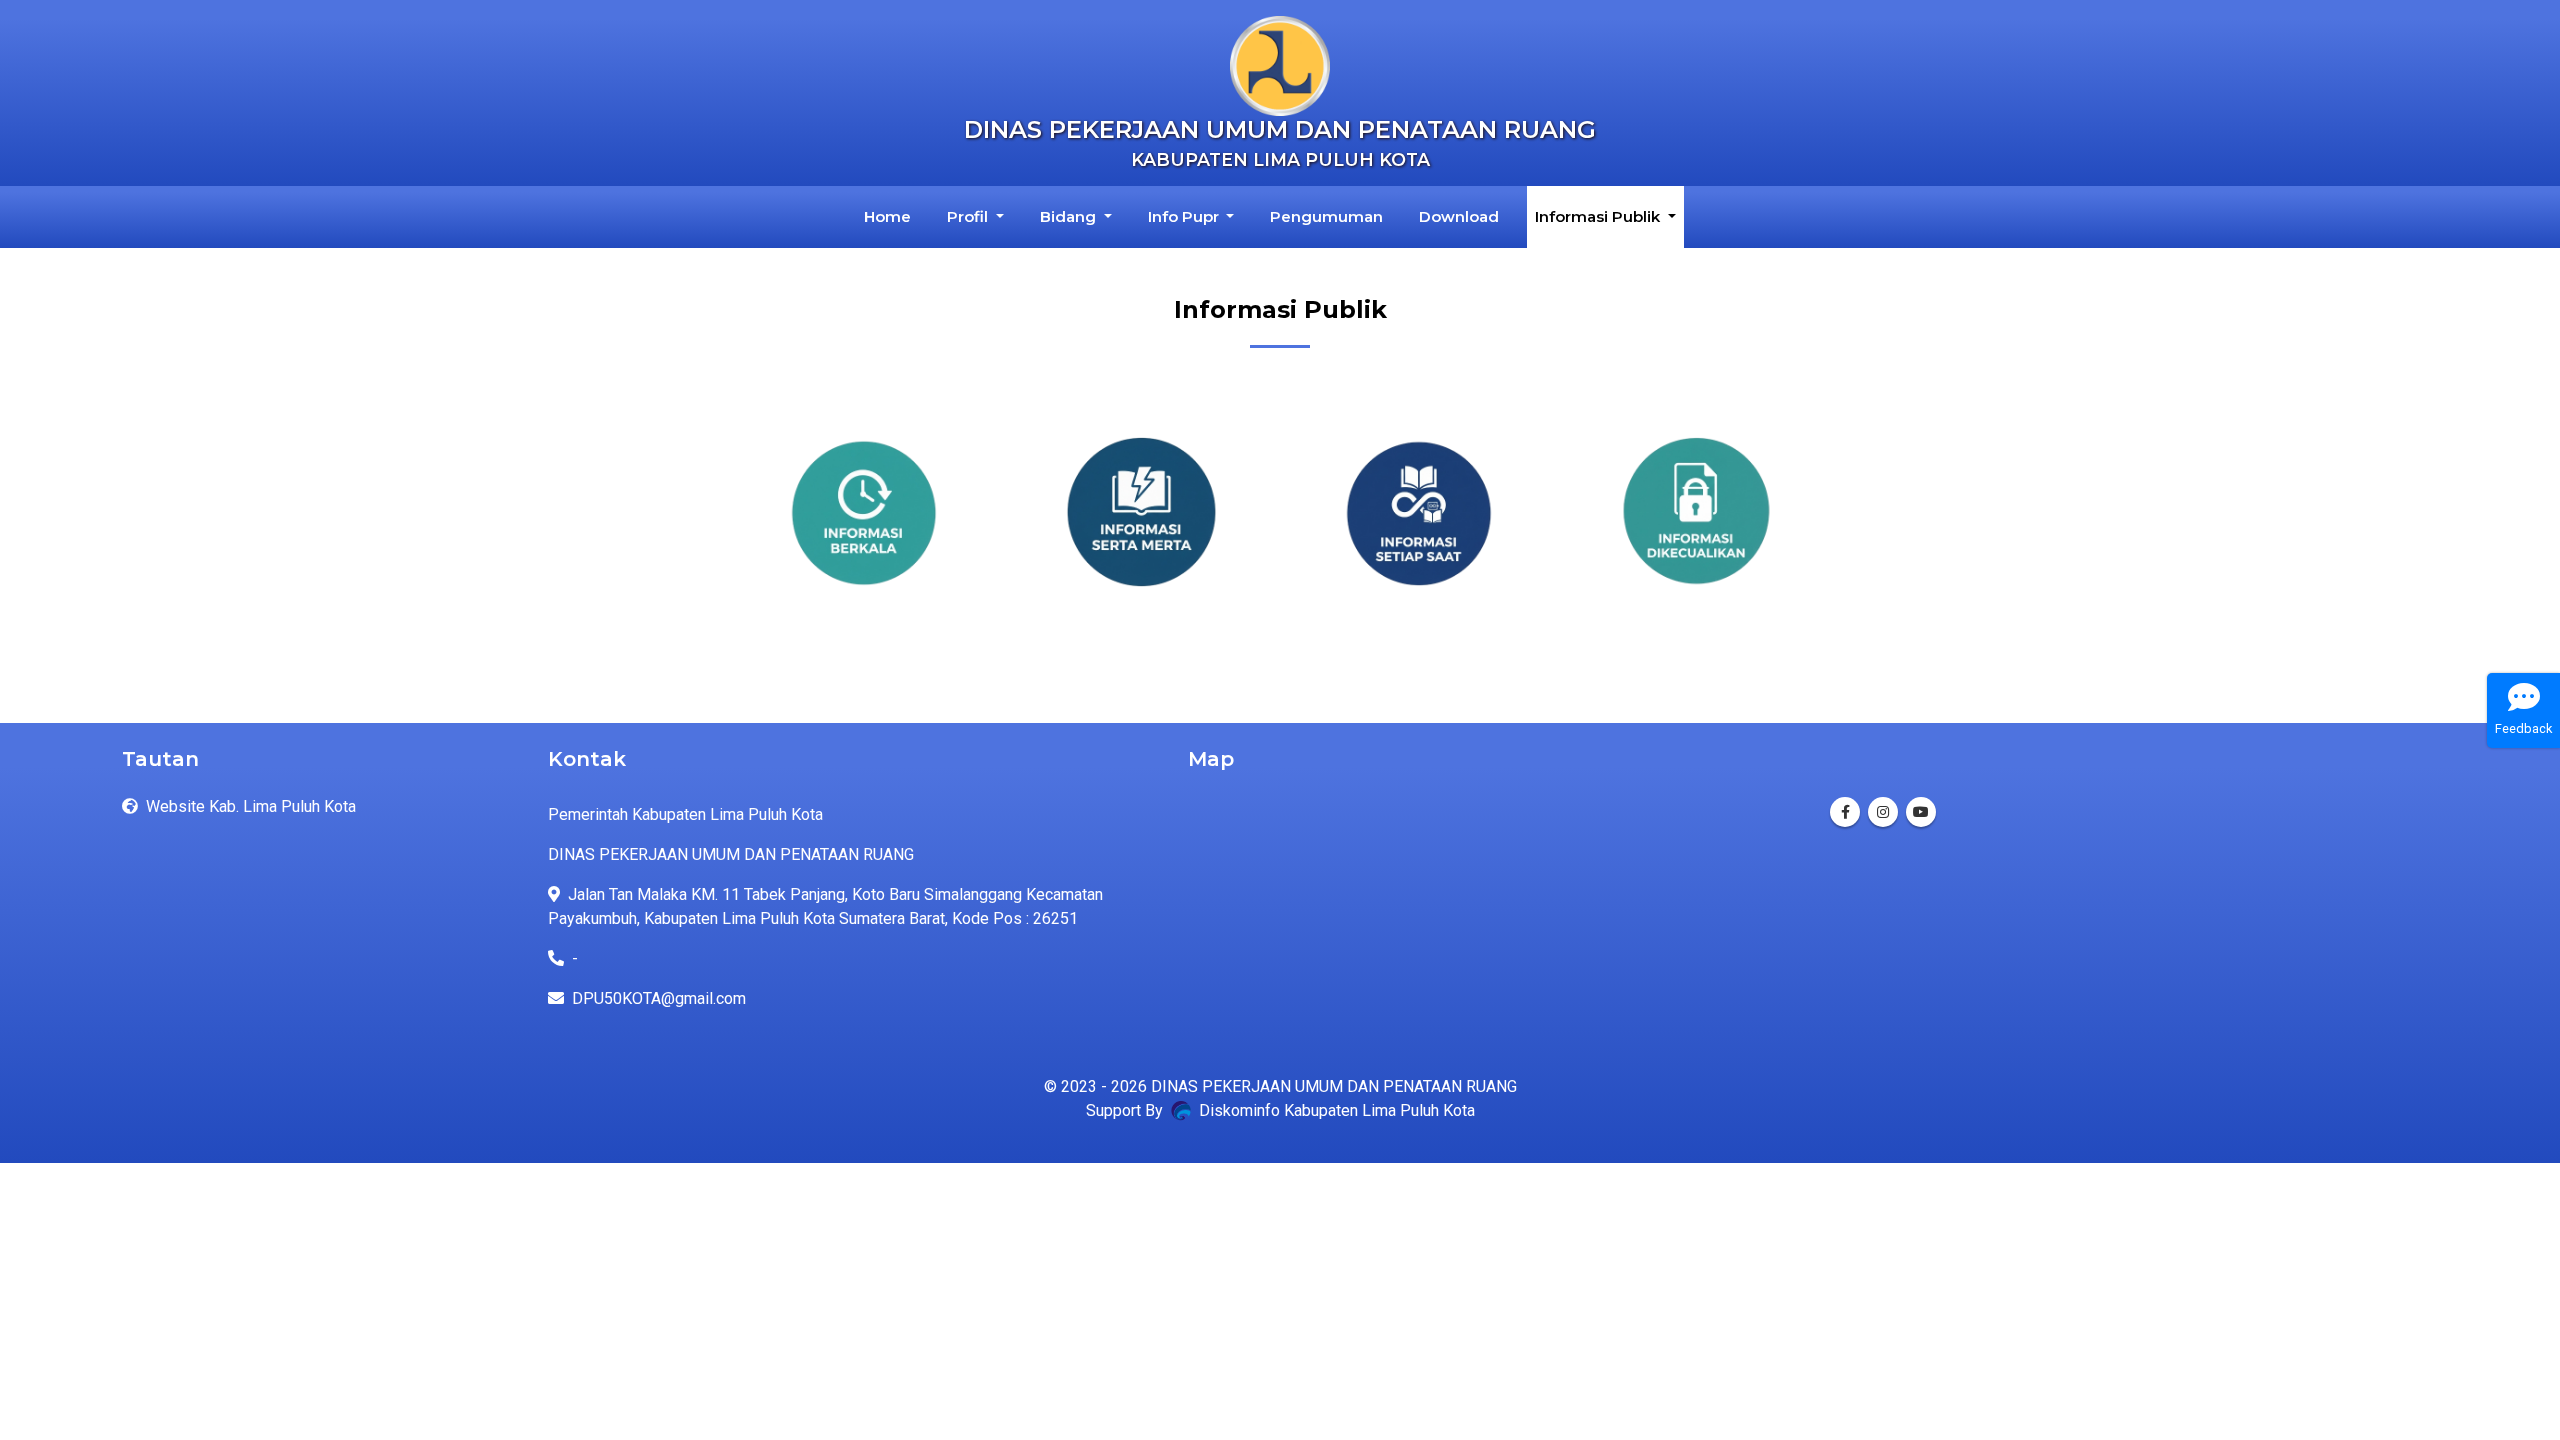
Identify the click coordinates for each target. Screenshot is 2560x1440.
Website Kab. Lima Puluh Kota (251, 806)
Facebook (1845, 812)
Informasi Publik (1599, 216)
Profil (969, 216)
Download (1459, 216)
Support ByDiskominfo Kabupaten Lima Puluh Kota (1280, 1110)
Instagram (1883, 812)
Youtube (1921, 812)
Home (891, 216)
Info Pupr (1185, 216)
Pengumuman (1326, 216)
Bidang (1070, 216)
